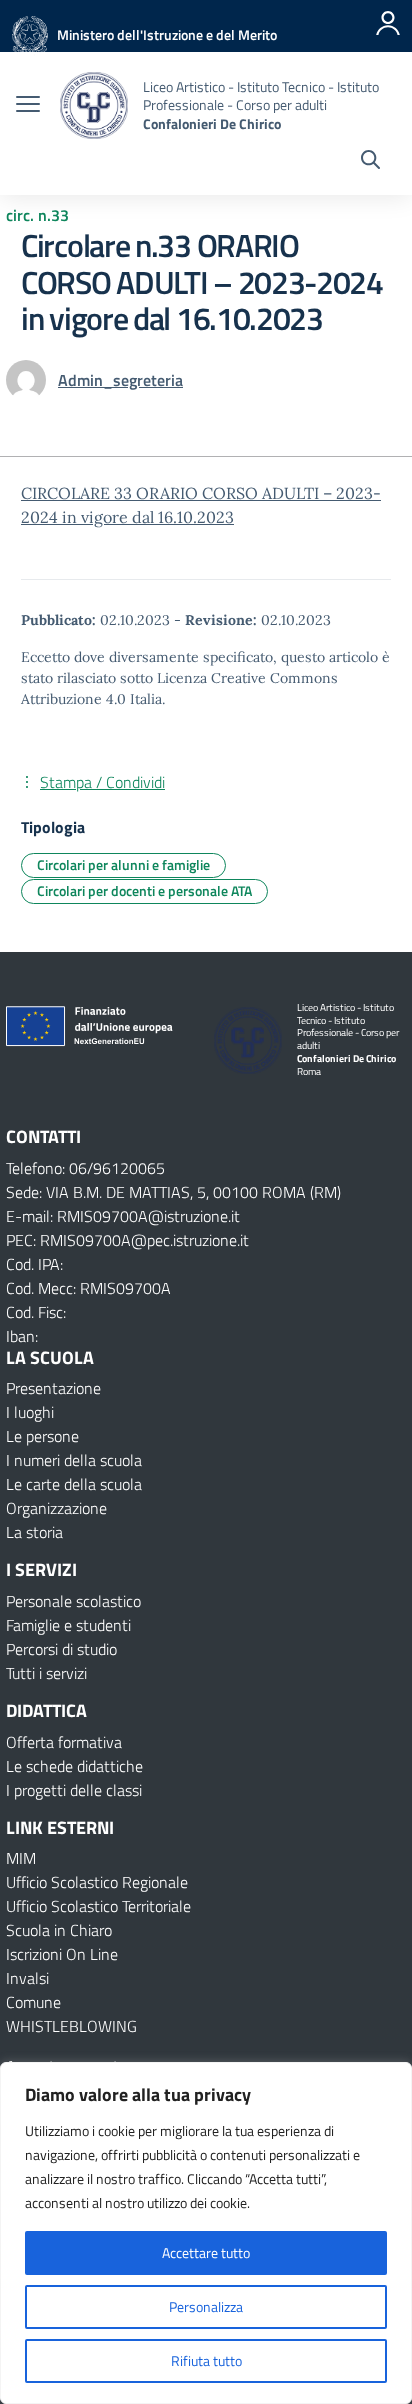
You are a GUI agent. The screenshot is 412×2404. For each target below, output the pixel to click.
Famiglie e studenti (68, 1625)
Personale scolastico (73, 1601)
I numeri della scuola (74, 1460)
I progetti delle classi (74, 1790)
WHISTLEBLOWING (71, 2026)
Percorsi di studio (61, 1649)
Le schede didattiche (74, 1766)
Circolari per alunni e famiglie (123, 864)
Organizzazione (56, 1508)
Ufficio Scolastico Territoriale (98, 1906)
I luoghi (30, 1412)
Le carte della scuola (74, 1484)
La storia (34, 1532)
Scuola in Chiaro (59, 1930)
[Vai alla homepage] (94, 105)
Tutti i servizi (46, 1673)
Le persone (42, 1436)
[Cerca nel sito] (370, 162)
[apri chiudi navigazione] (28, 106)
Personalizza (206, 2306)
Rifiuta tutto (206, 2360)
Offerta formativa (64, 1742)
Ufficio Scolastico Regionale (97, 1882)
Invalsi (27, 1978)
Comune (33, 2002)
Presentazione (53, 1388)
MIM (21, 1858)
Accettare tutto (206, 2252)
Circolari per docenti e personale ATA (144, 890)
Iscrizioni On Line (62, 1954)
